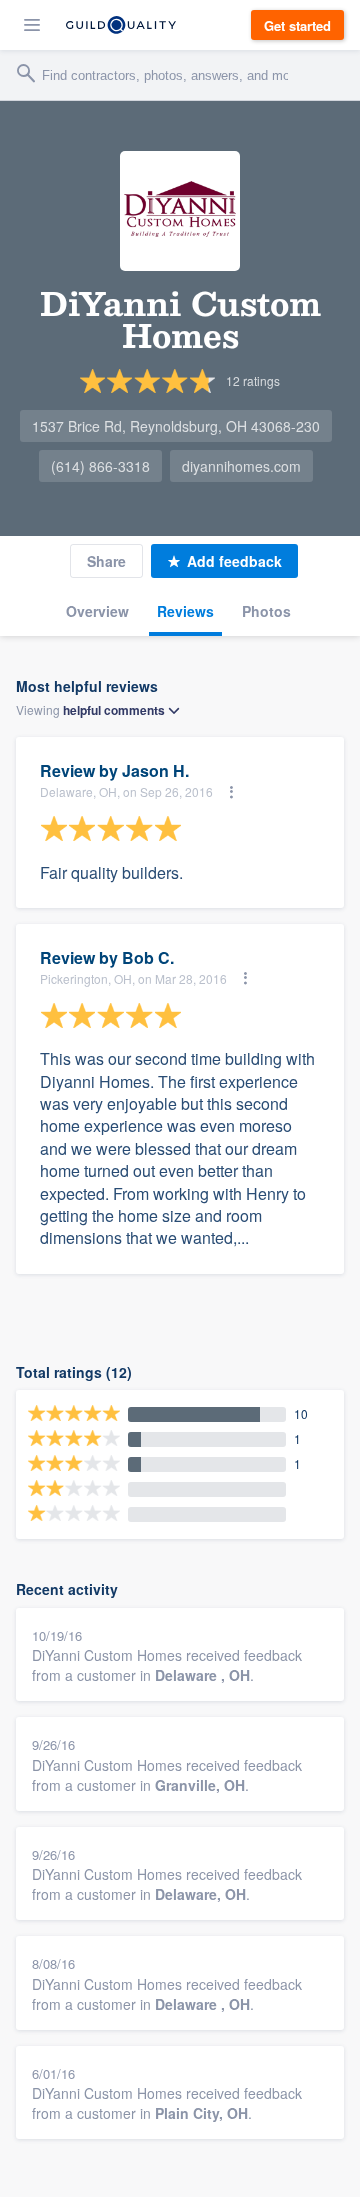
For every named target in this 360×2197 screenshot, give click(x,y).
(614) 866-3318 (100, 466)
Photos (266, 611)
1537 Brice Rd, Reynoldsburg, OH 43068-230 (176, 426)
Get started (297, 25)
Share (106, 561)
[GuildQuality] (121, 25)
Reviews (185, 611)
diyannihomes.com (241, 466)
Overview (97, 611)
